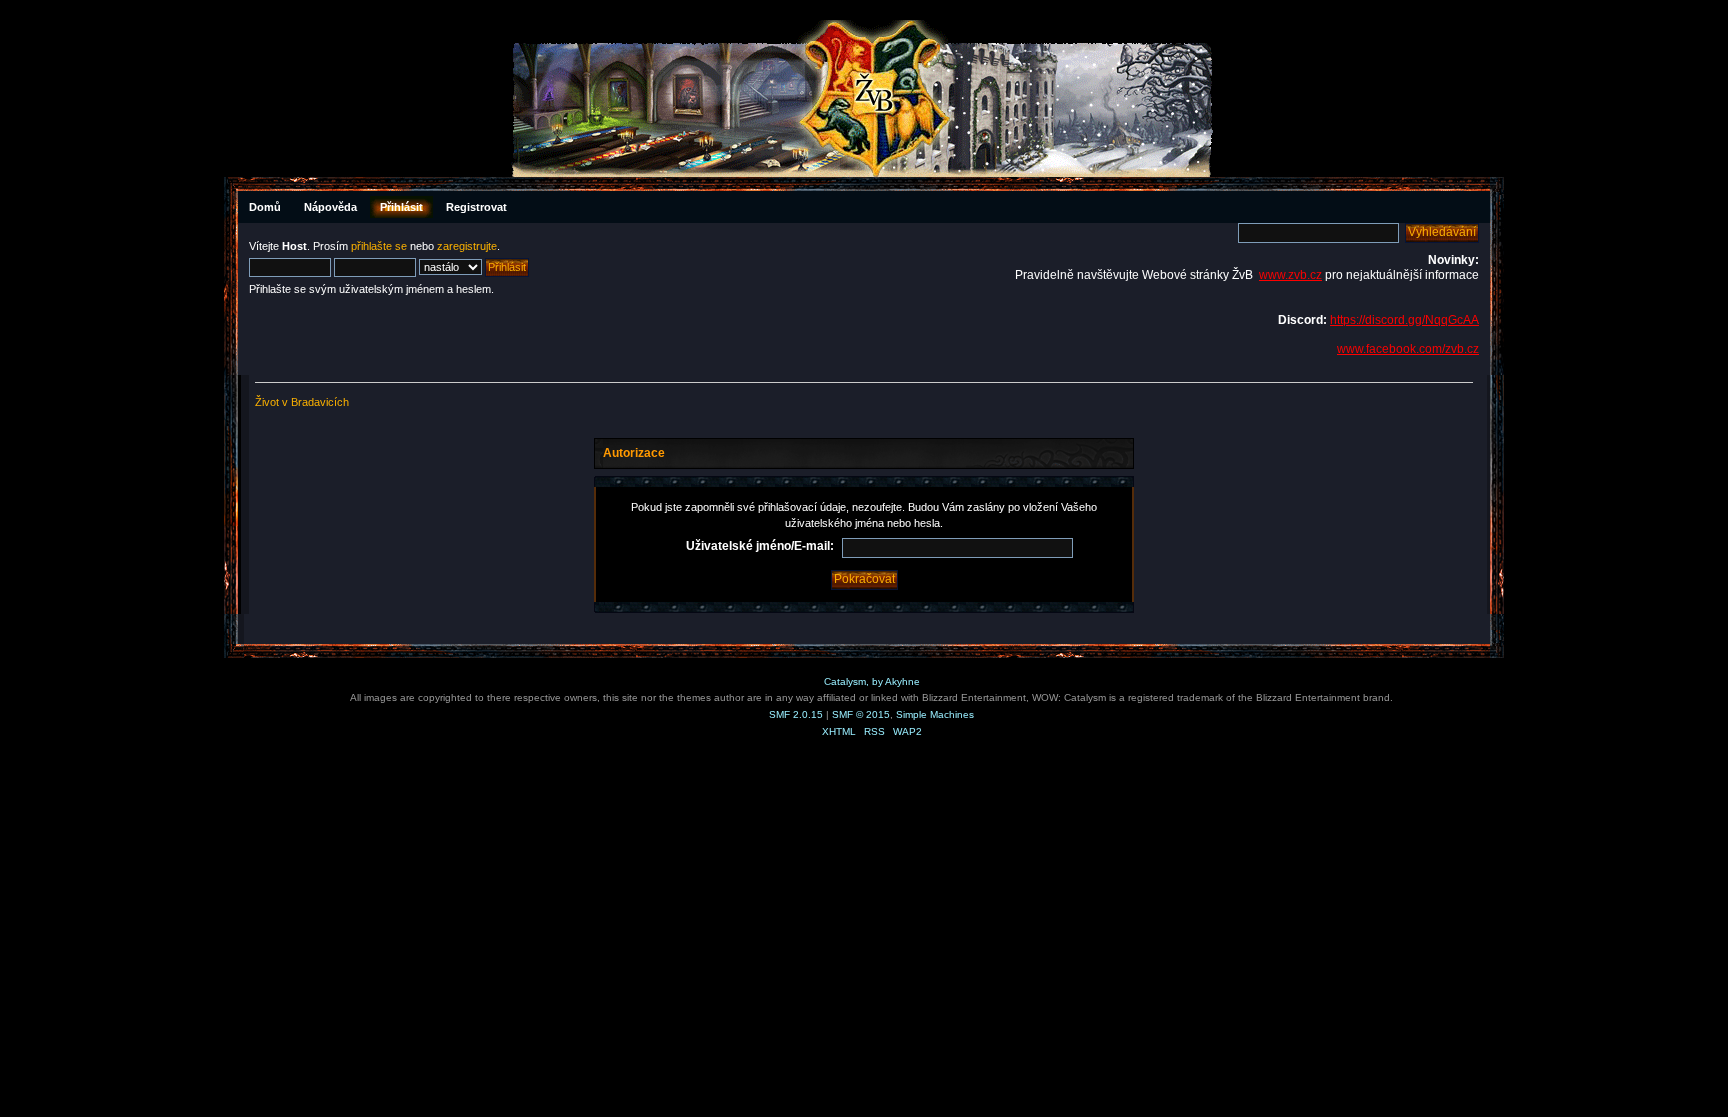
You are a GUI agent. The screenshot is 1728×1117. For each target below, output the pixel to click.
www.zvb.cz (1290, 275)
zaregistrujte (467, 246)
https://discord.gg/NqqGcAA (1404, 320)
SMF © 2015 (861, 714)
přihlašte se (379, 246)
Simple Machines (935, 714)
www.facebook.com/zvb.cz (1408, 349)
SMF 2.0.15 (796, 714)
